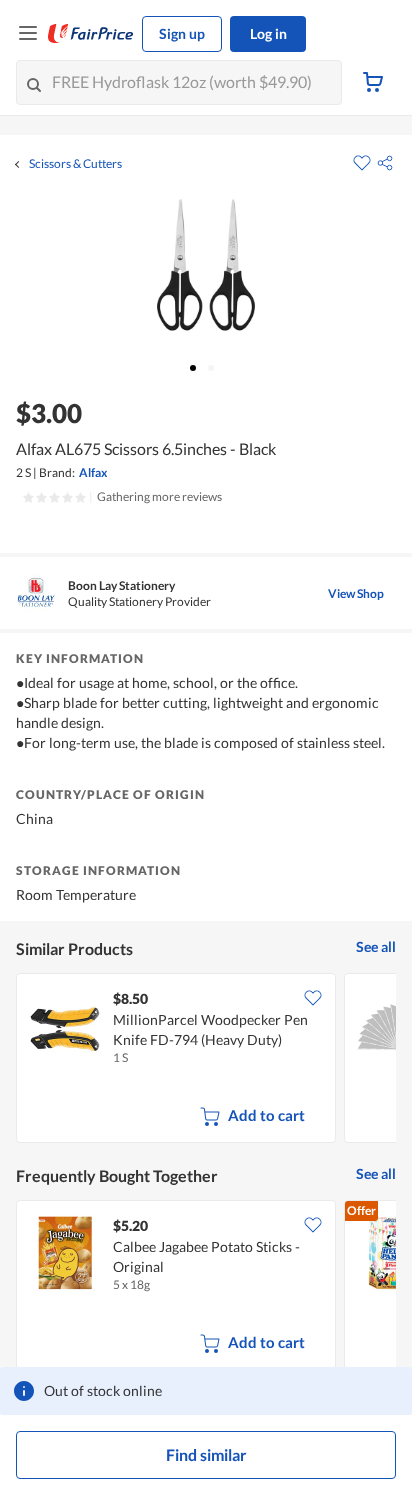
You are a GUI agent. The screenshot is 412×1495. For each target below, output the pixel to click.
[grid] (206, 1060)
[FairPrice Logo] (91, 34)
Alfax (93, 472)
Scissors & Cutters (75, 164)
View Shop (356, 593)
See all (376, 946)
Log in (268, 33)
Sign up (182, 33)
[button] (385, 163)
